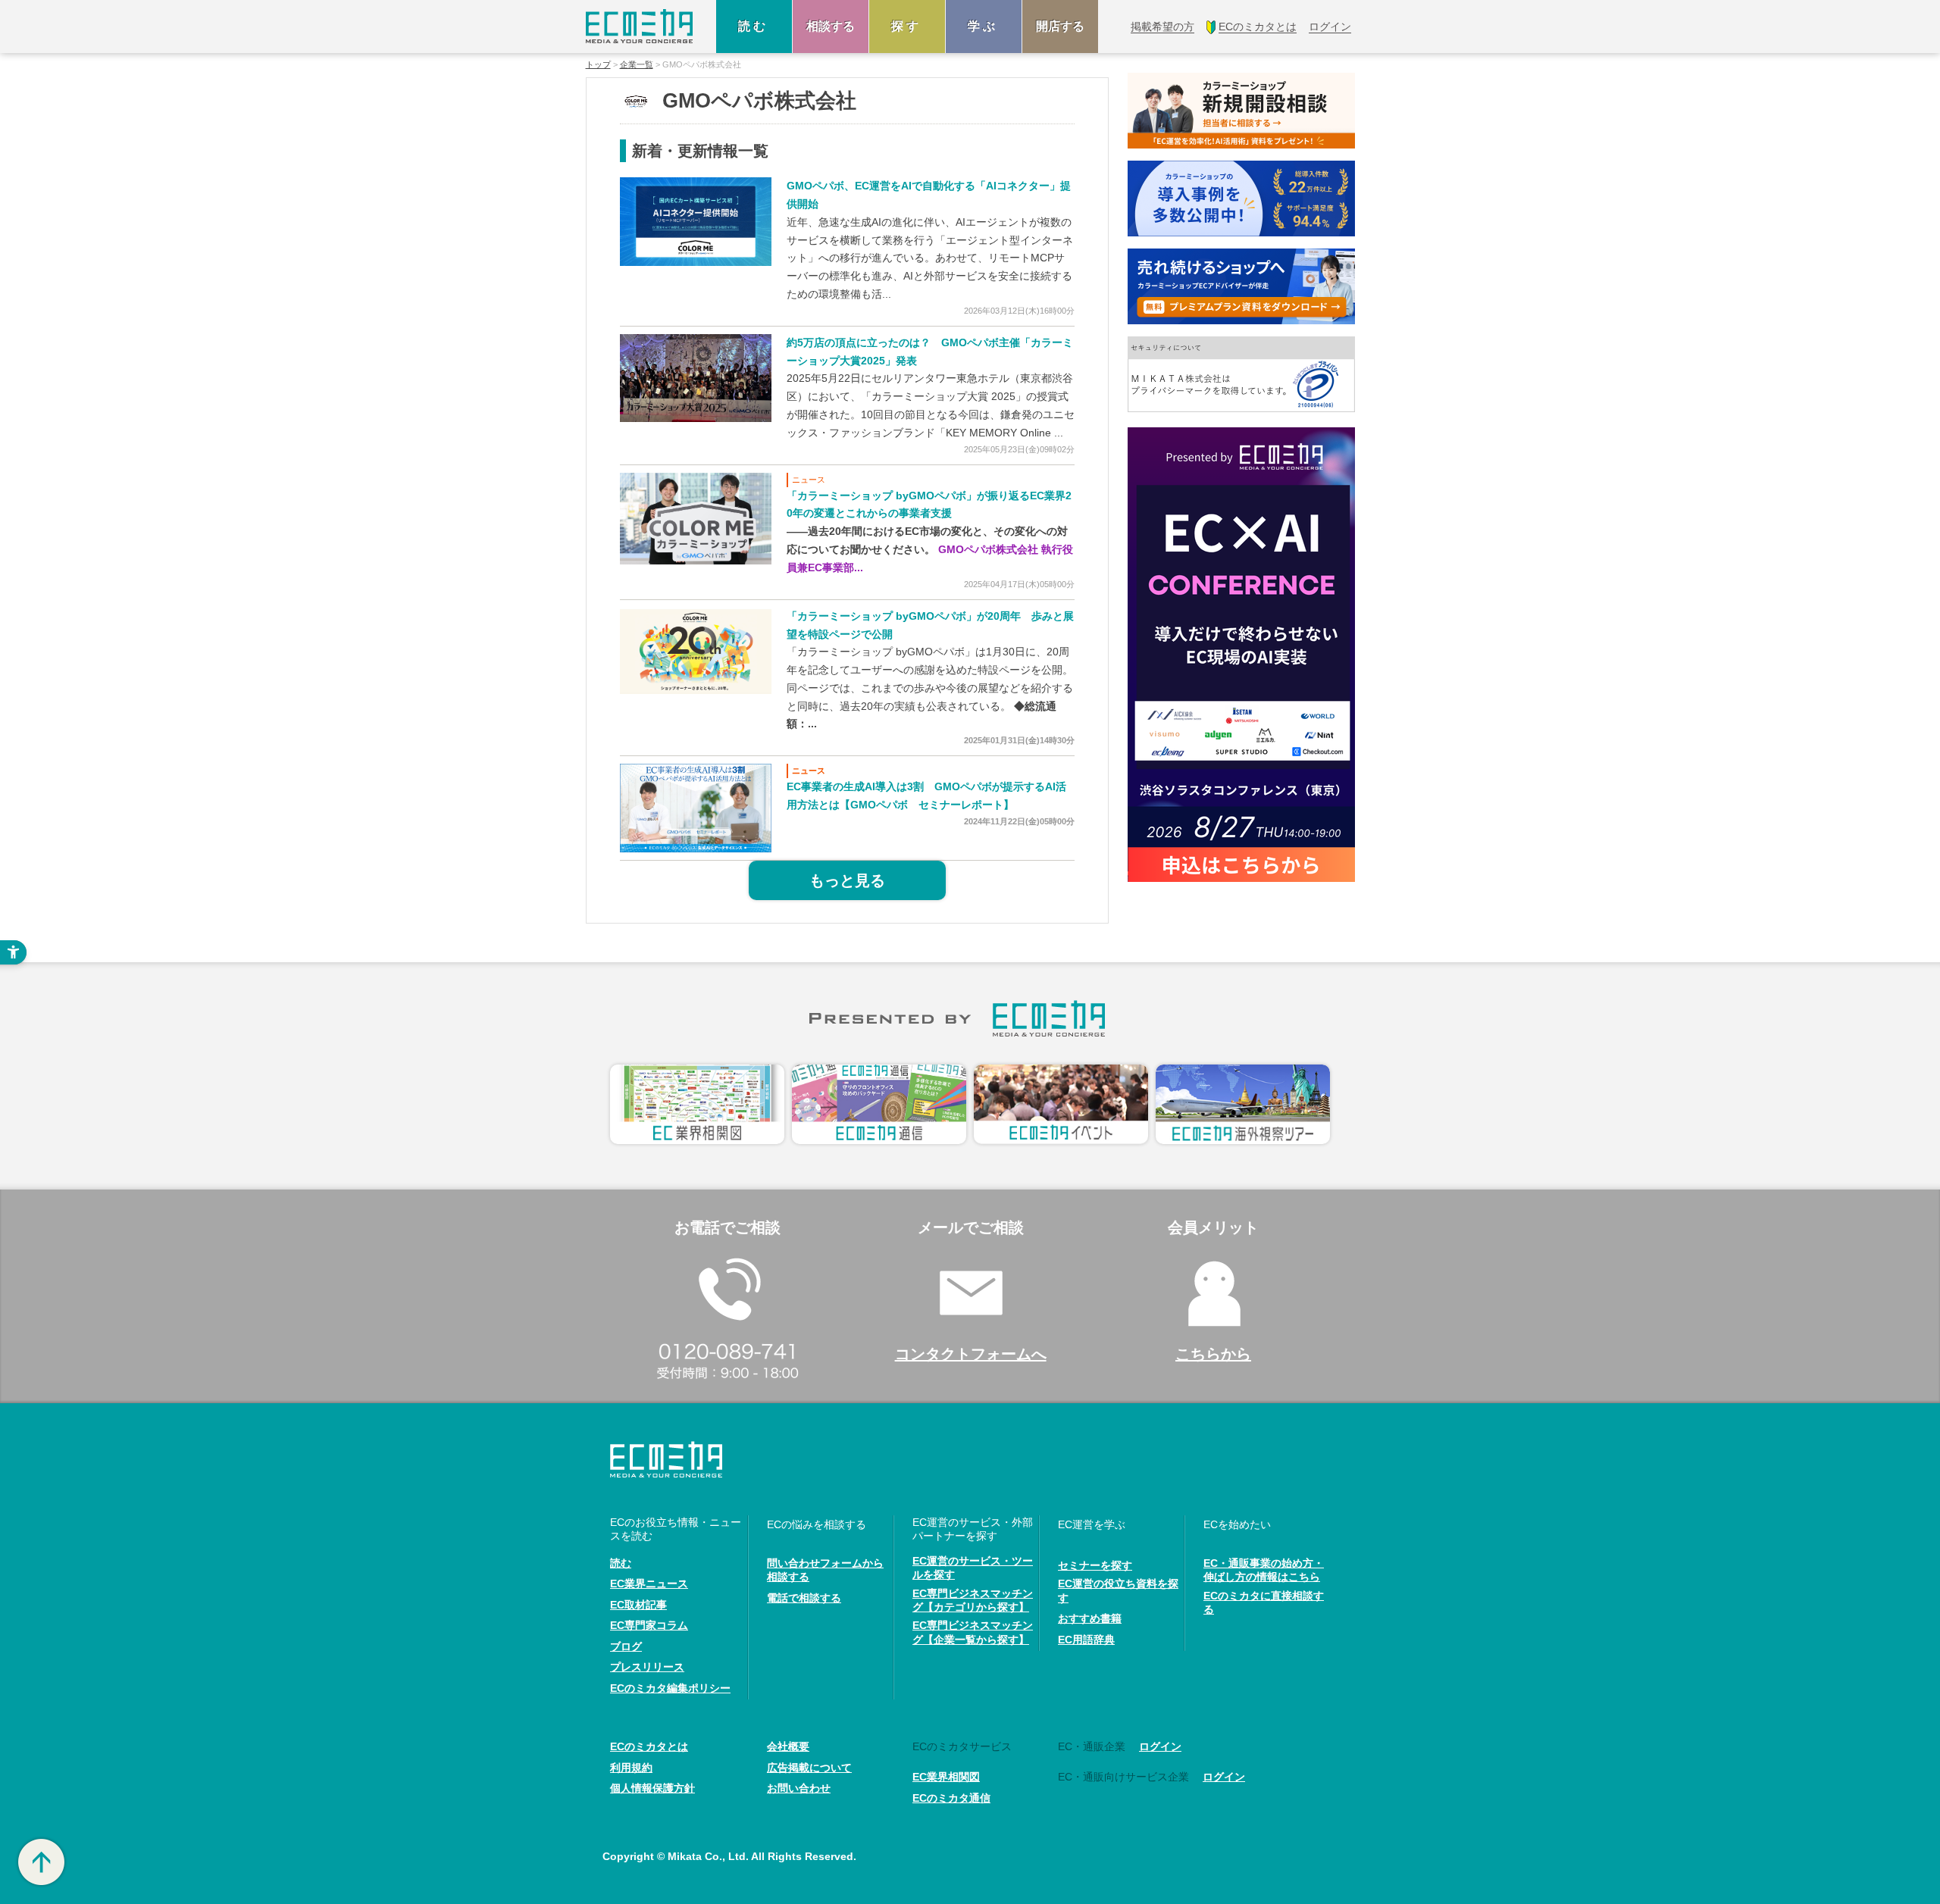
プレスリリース (647, 1667)
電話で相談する (804, 1598)
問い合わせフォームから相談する (825, 1570)
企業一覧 (637, 65)
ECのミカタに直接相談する (1264, 1602)
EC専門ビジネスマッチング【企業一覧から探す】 (973, 1632)
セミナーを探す (1095, 1565)
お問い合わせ (799, 1788)
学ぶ (984, 26)
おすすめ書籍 (1090, 1618)
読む (754, 26)
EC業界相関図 (946, 1777)
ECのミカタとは (649, 1746)
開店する (1060, 26)
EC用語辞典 (1086, 1640)
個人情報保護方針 (652, 1788)
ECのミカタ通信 (951, 1798)
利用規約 (631, 1768)
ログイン (1160, 1746)
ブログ (626, 1646)
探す (907, 26)
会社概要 (788, 1746)
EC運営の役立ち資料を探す (1118, 1590)
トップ (598, 65)
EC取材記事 (638, 1605)
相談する (831, 26)
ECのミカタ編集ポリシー (670, 1688)
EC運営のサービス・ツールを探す (973, 1568)
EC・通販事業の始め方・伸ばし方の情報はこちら (1264, 1570)
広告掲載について (809, 1768)
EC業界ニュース (649, 1584)
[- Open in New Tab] (696, 221)
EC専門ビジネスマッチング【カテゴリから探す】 (973, 1600)
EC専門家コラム (649, 1625)
